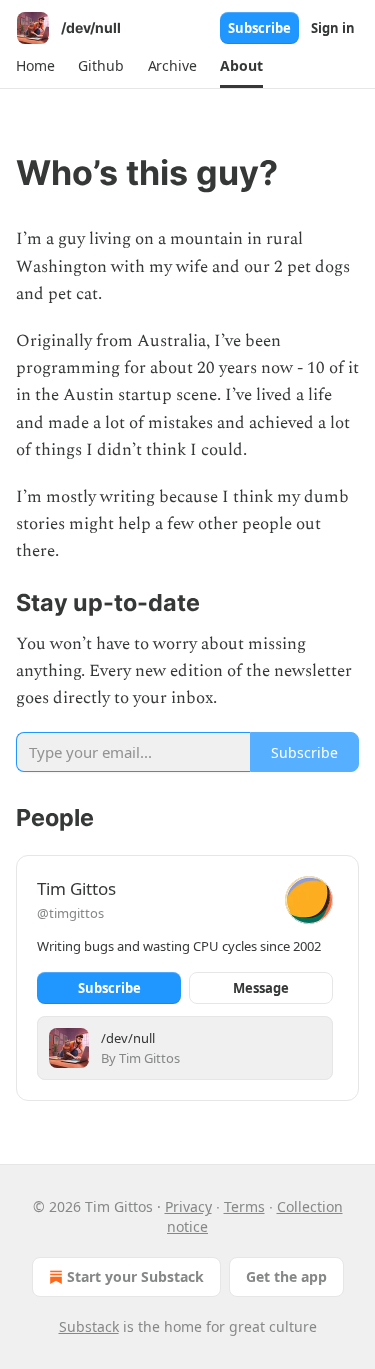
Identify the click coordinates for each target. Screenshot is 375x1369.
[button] (35, 66)
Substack (89, 1326)
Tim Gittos (76, 888)
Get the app (286, 1276)
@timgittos (70, 913)
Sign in (333, 28)
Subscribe (259, 28)
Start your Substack (135, 1276)
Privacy (188, 1206)
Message (261, 988)
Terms (244, 1206)
